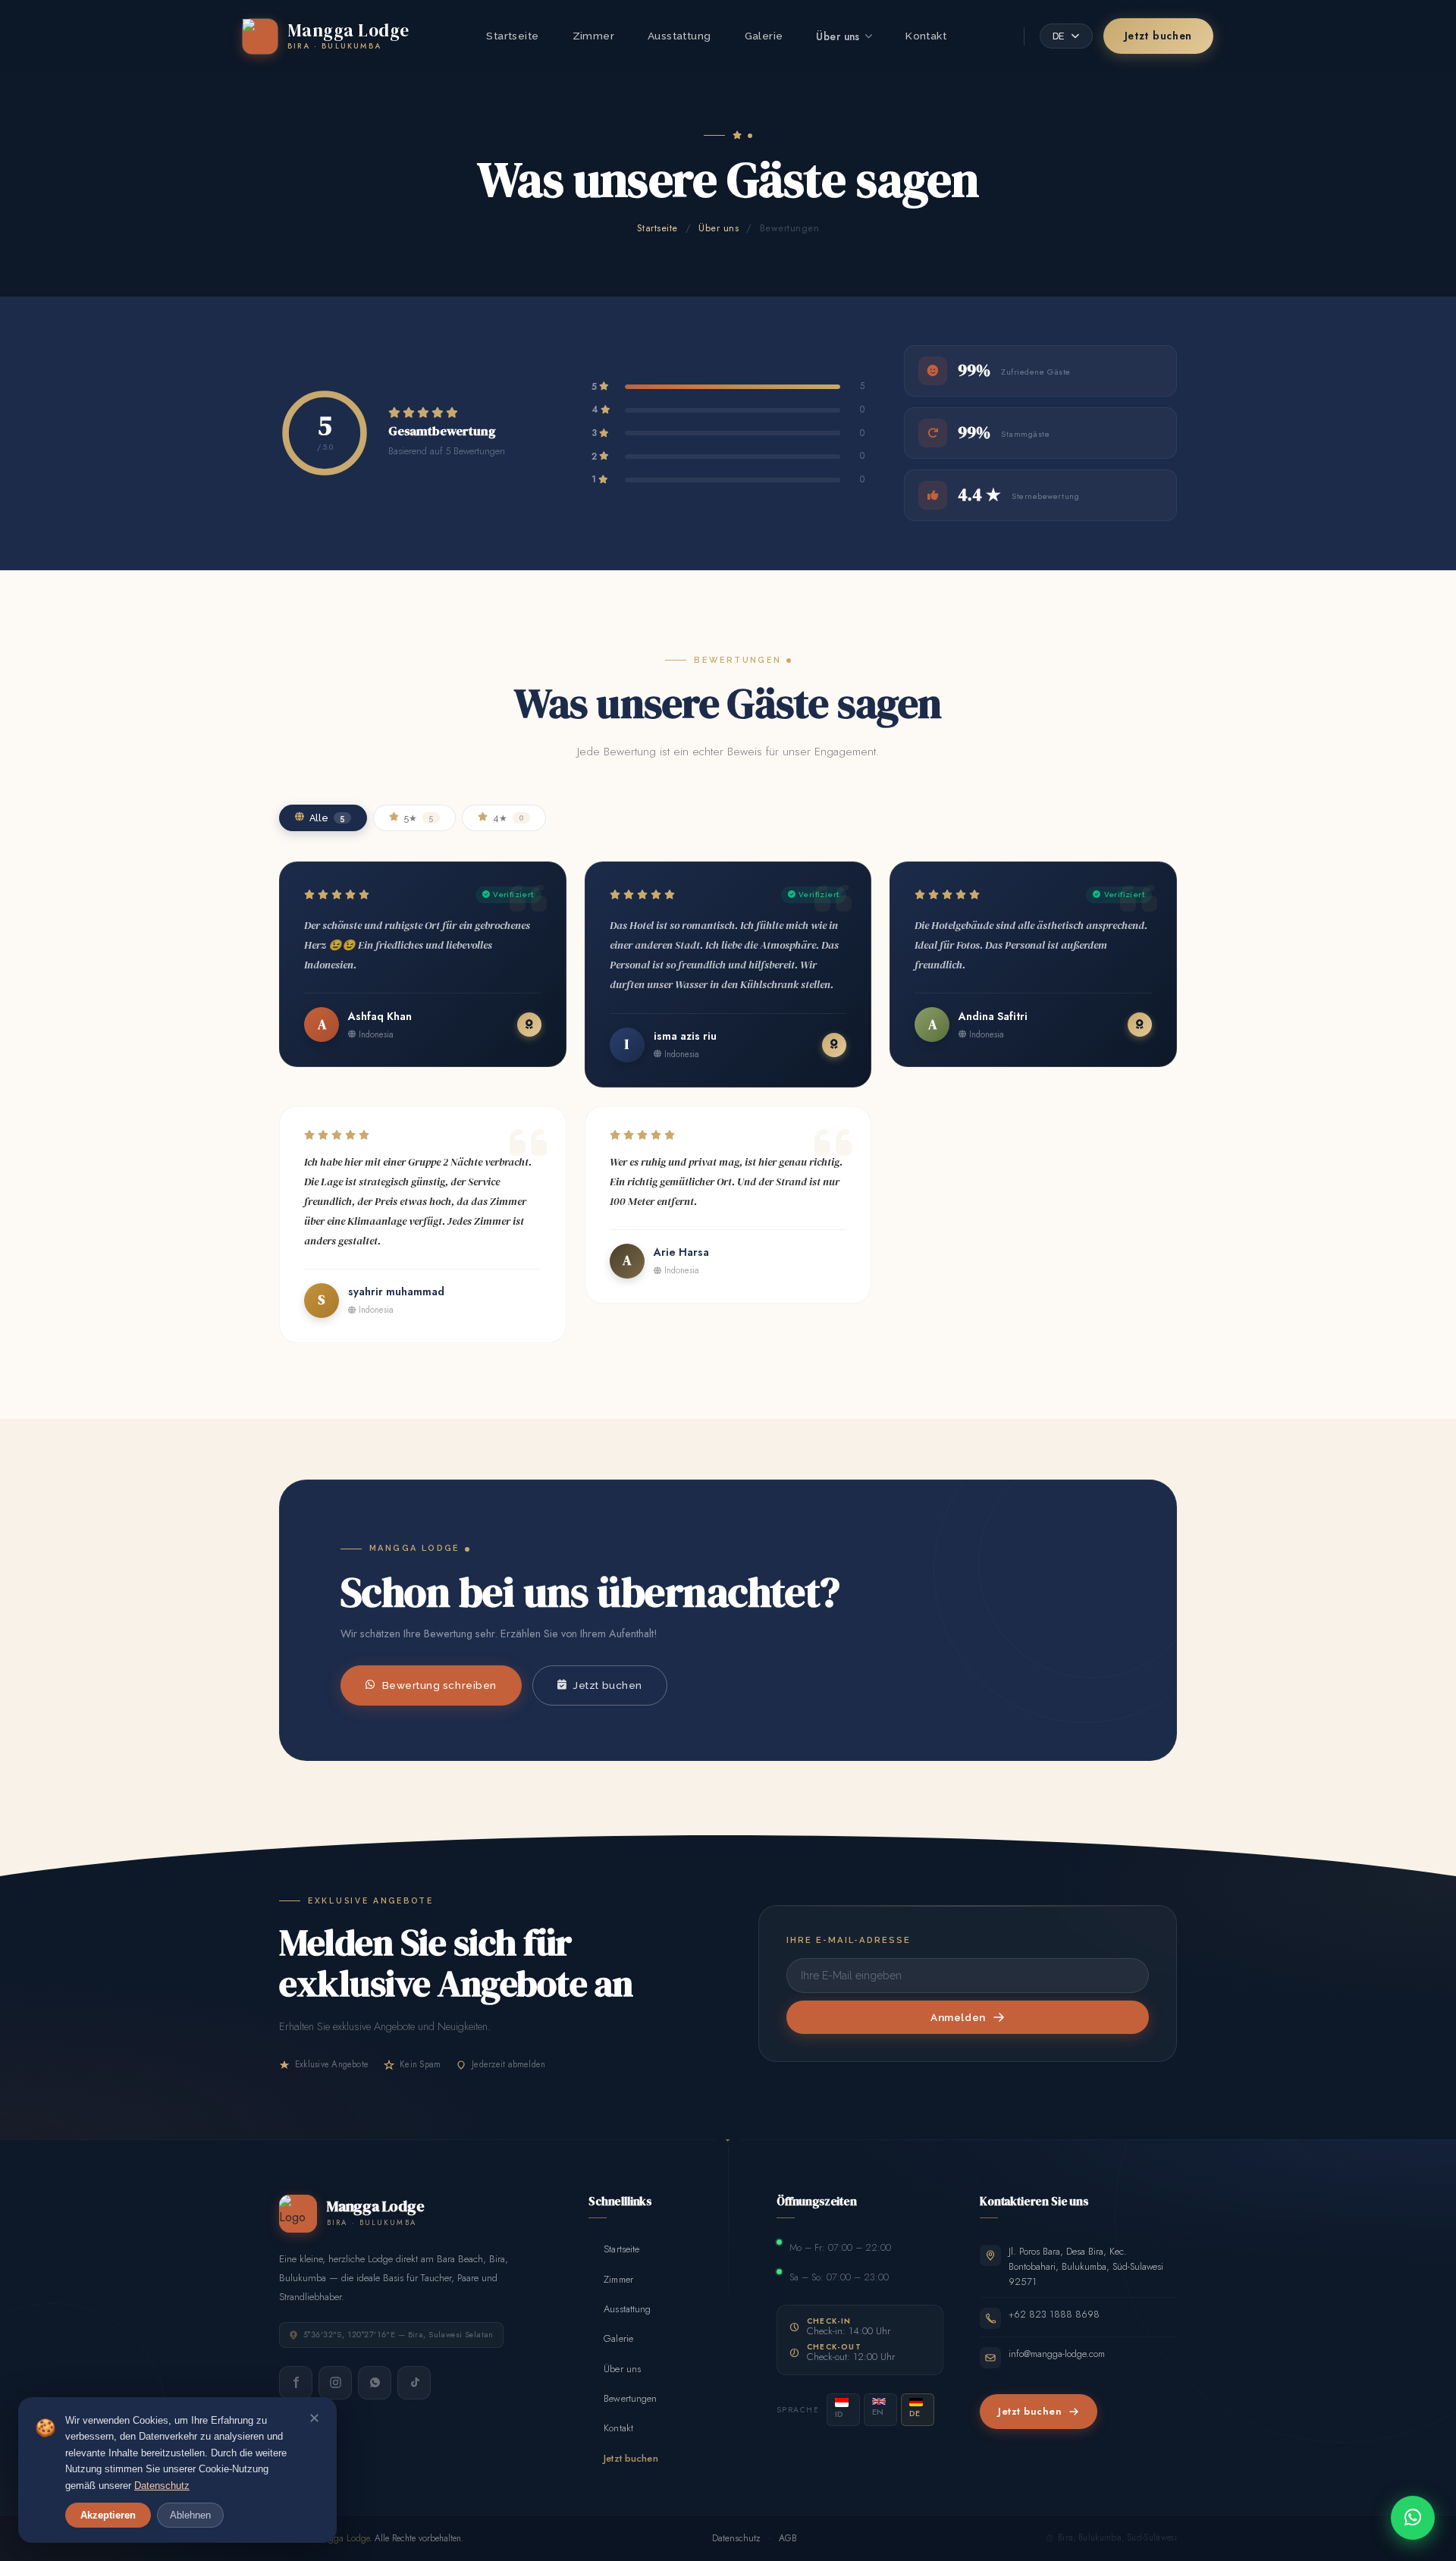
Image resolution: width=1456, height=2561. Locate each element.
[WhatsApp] (375, 2383)
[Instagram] (335, 2383)
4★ (508, 818)
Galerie (764, 36)
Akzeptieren (108, 2515)
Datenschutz (736, 2538)
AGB (788, 2538)
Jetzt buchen (1158, 36)
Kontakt (926, 36)
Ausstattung (679, 36)
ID (839, 2414)
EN (878, 2412)
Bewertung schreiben (439, 1685)
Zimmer (593, 36)
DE (915, 2413)
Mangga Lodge (340, 2538)
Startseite (512, 36)
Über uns (838, 36)
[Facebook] (296, 2383)
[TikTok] (414, 2383)
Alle (327, 818)
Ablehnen (190, 2515)
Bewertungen (623, 2398)
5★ (419, 818)
